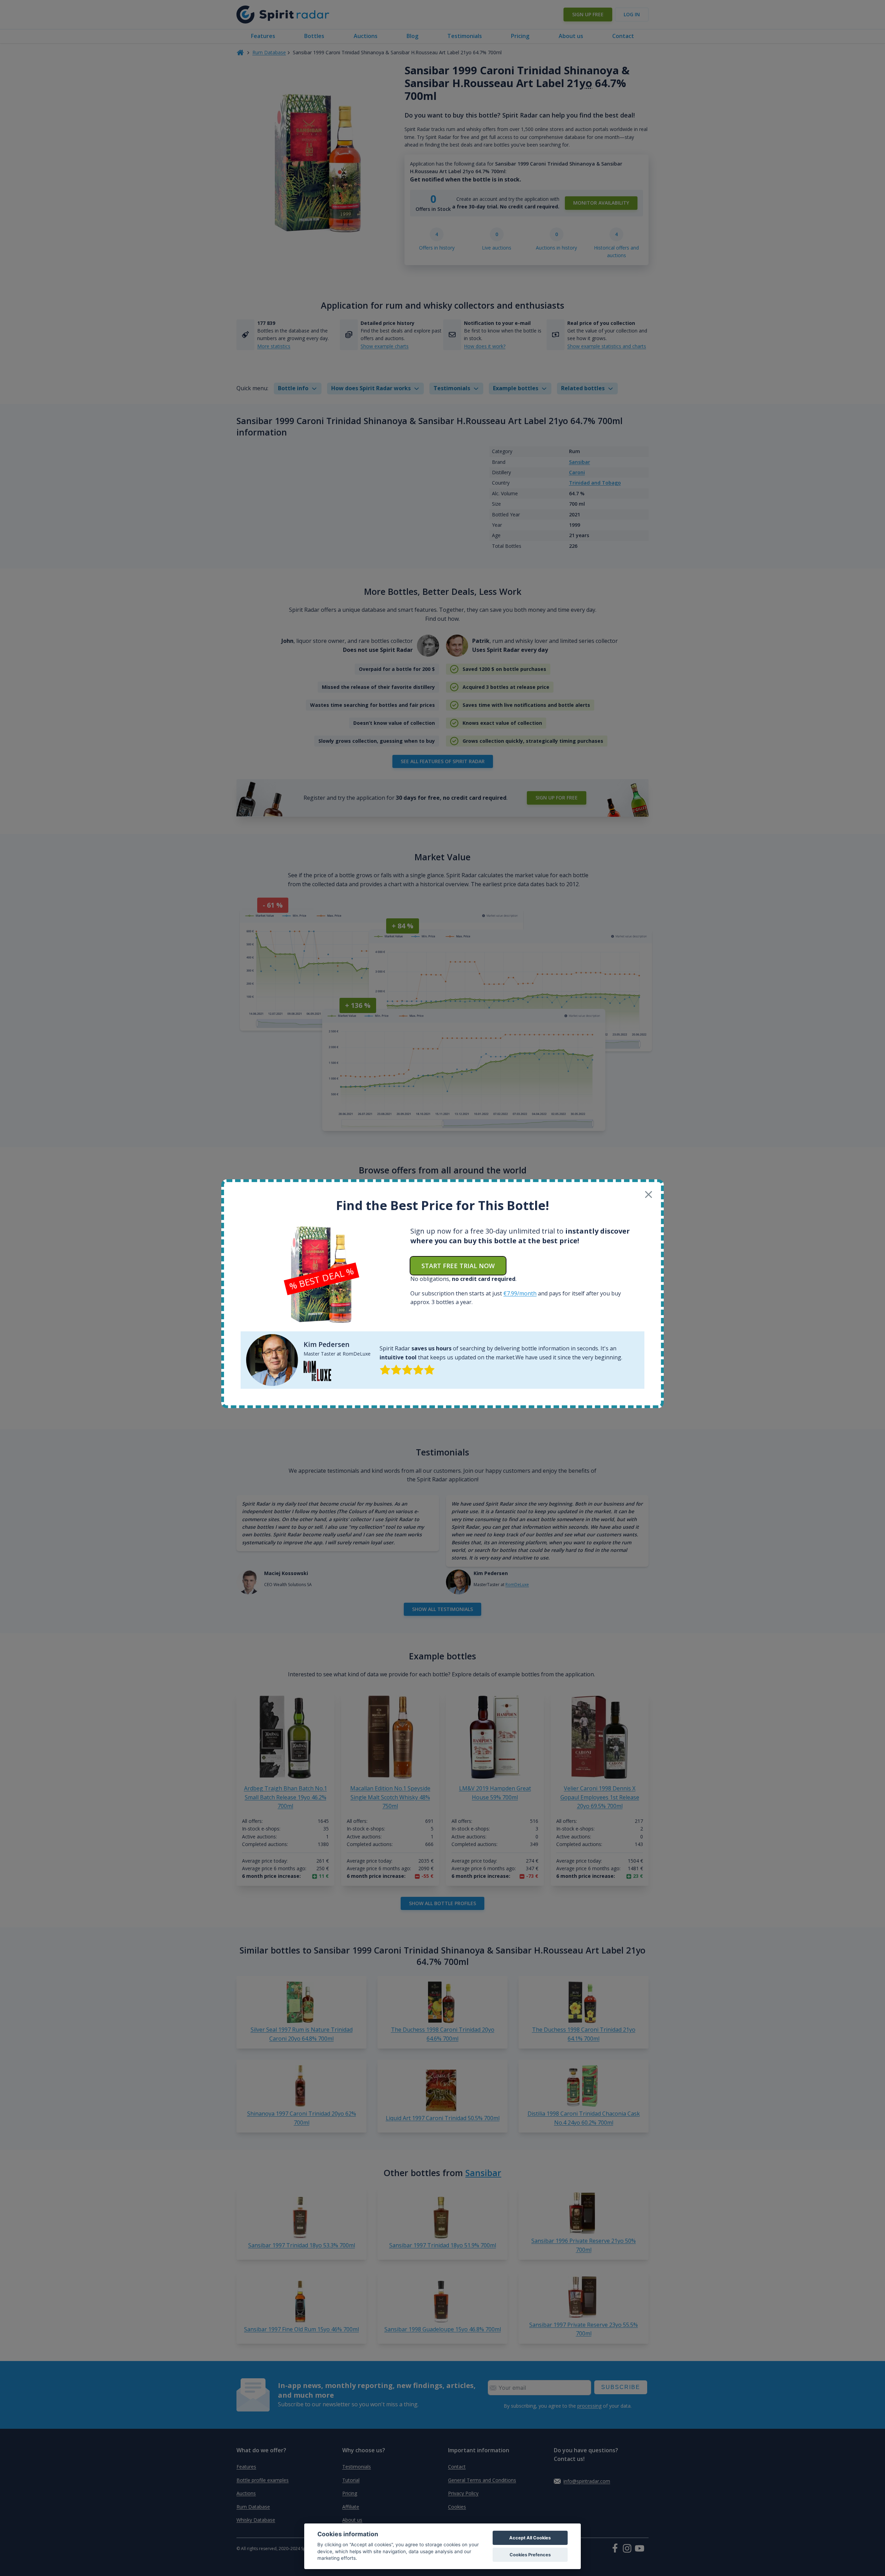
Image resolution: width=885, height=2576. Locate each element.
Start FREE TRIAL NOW (458, 1266)
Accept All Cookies (530, 2538)
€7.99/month (520, 1293)
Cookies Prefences (530, 2555)
